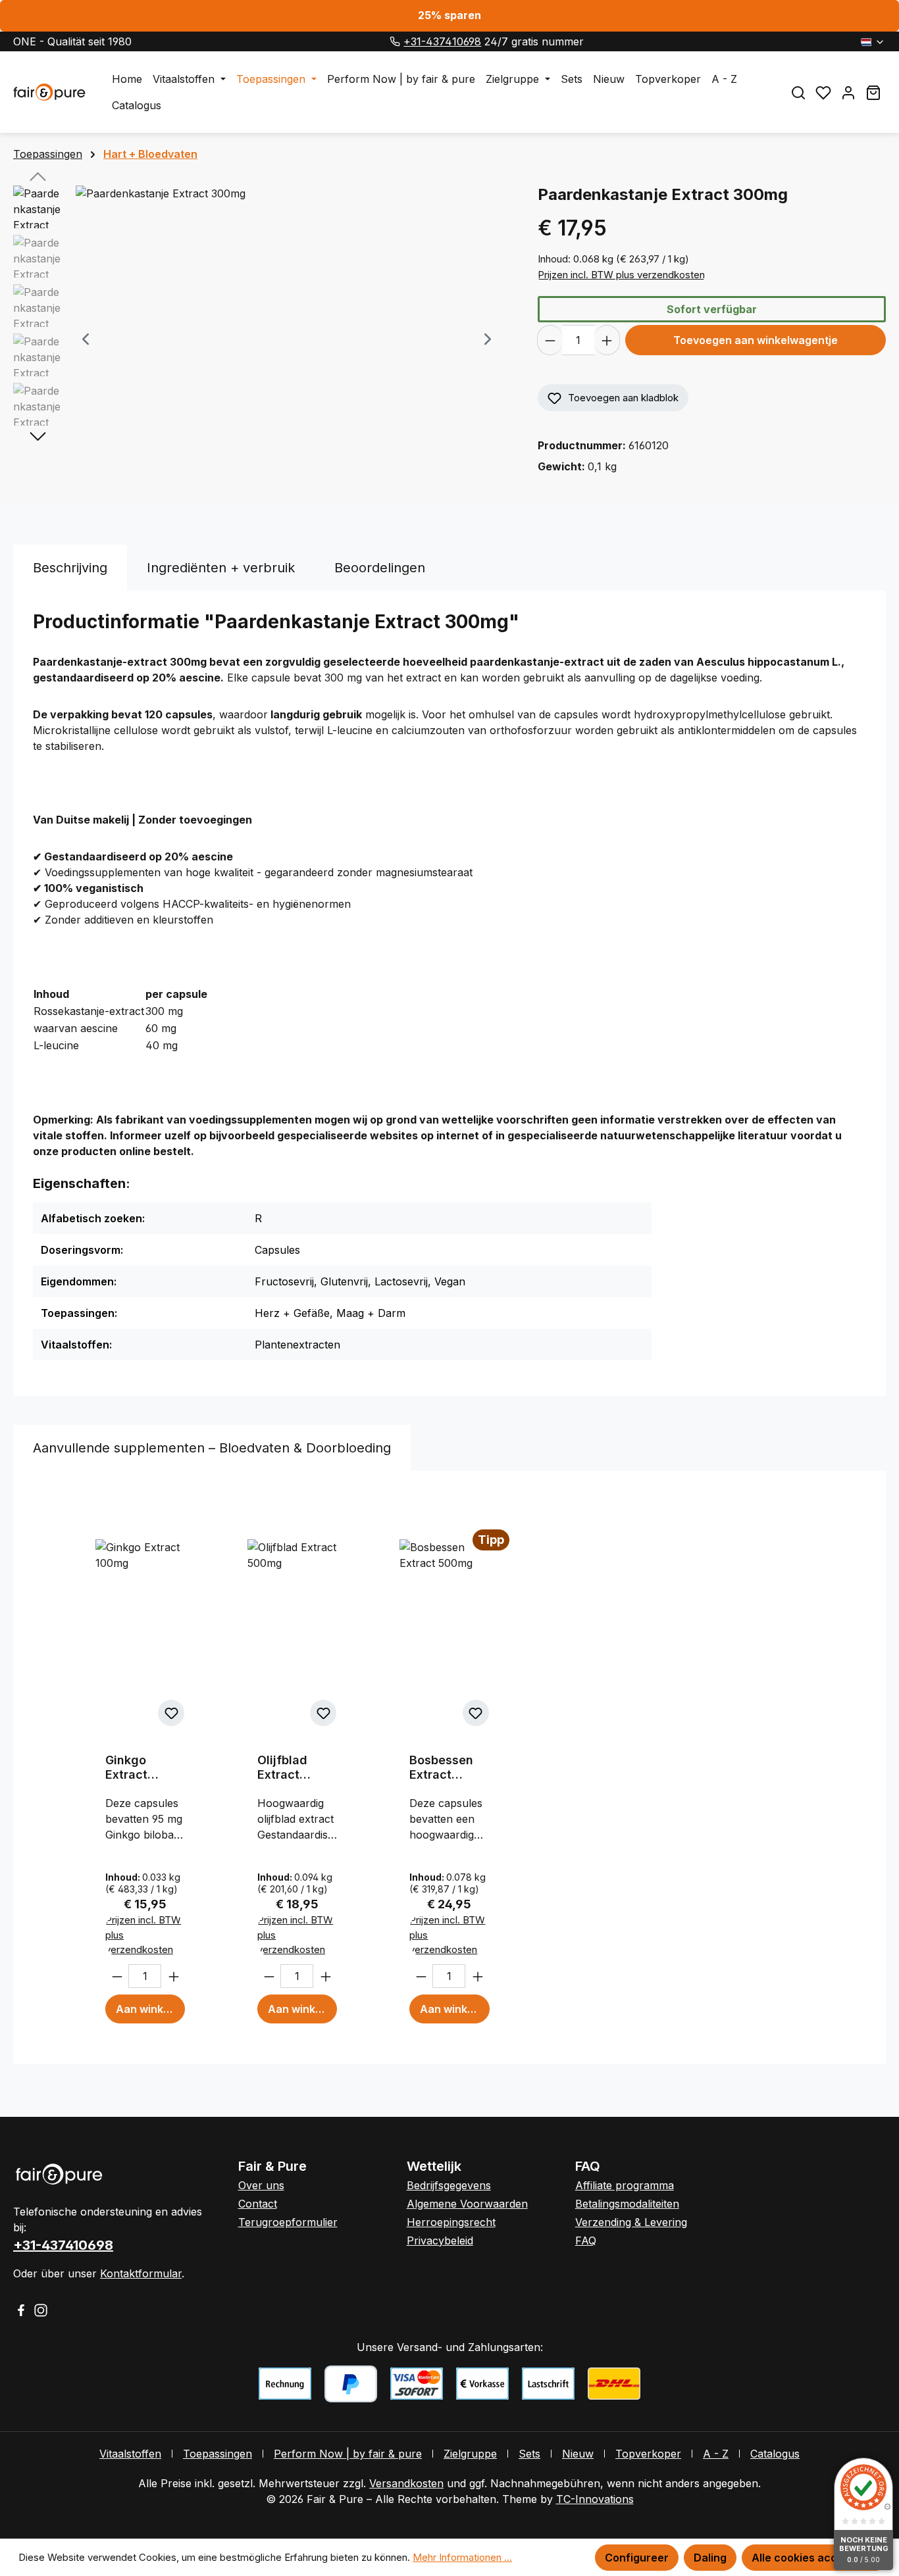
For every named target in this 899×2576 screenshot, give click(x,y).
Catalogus (775, 2454)
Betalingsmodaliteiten (627, 2204)
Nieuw (578, 2454)
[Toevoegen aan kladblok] (171, 1713)
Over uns (261, 2185)
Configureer (637, 2558)
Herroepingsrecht (451, 2222)
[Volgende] (488, 340)
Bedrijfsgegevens (449, 2185)
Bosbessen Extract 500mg (441, 1768)
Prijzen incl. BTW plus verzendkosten (621, 275)
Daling (710, 2558)
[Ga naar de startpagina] (49, 92)
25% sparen (449, 15)
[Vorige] (86, 340)
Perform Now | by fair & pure (348, 2454)
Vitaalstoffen (130, 2454)
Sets (529, 2454)
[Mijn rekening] (848, 92)
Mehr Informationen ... (462, 2557)
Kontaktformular (141, 2273)
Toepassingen (218, 2454)
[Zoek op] (798, 92)
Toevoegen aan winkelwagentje (756, 340)
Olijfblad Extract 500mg (282, 1768)
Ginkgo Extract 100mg (126, 1768)
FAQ (586, 2241)
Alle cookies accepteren (815, 2558)
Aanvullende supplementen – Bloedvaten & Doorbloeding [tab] (212, 1448)
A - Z (716, 2454)
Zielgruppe (470, 2454)
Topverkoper (648, 2454)
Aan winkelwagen (150, 2009)
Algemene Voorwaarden (467, 2204)
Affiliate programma (625, 2185)
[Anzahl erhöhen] (607, 340)
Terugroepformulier (288, 2222)
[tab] (70, 568)
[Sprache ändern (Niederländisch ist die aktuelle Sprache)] (873, 41)
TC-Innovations (595, 2499)
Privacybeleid (440, 2241)
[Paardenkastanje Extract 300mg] (287, 327)
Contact (258, 2204)
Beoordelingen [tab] (380, 568)
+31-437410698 (442, 41)
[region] (262, 340)
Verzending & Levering (631, 2222)
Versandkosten (406, 2483)
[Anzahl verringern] (550, 340)
